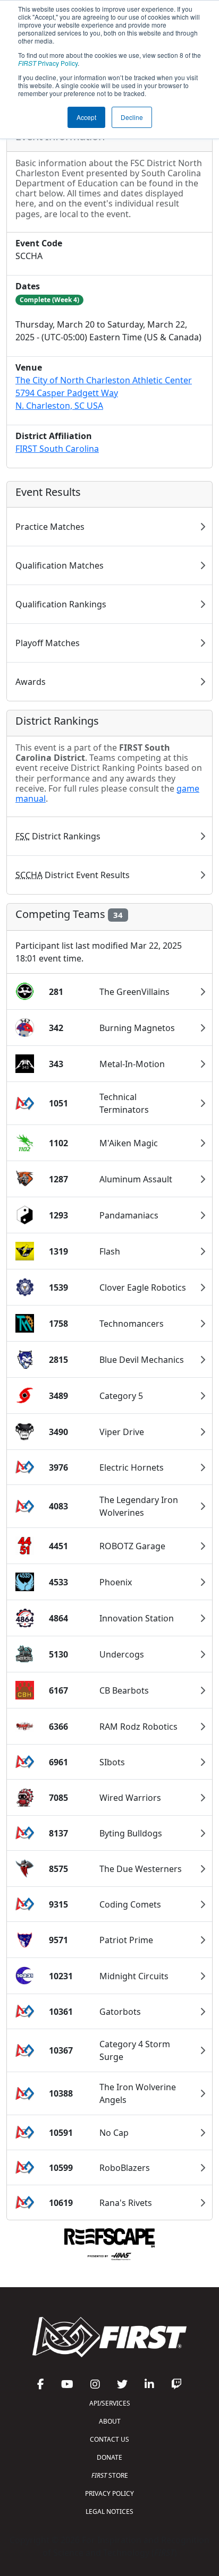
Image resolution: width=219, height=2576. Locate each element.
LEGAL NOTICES (109, 2511)
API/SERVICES (110, 2403)
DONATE (109, 2457)
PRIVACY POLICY (109, 2493)
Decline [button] (132, 117)
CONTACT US (109, 2439)
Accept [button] (86, 117)
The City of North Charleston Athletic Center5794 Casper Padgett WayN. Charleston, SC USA (104, 393)
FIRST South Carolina (57, 449)
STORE (110, 2475)
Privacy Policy (48, 63)
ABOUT (110, 2421)
